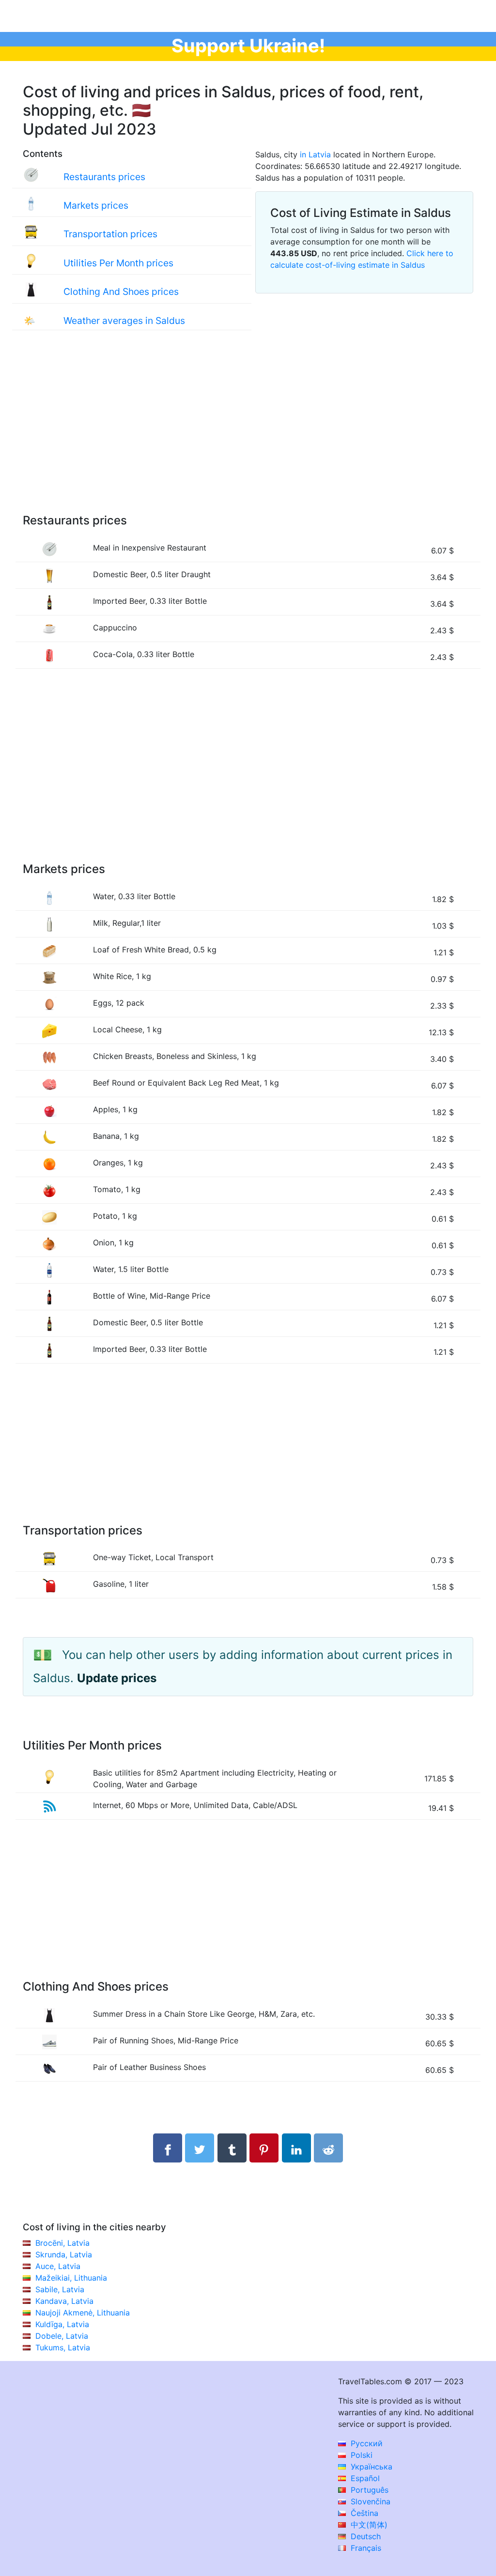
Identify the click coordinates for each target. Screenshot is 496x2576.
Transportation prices (110, 234)
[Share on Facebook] (168, 2148)
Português (368, 2490)
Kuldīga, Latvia (62, 2324)
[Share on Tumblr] (232, 2148)
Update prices (117, 1678)
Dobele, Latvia (62, 2336)
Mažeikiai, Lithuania (71, 2278)
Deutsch (364, 2536)
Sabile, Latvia (60, 2289)
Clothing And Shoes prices (121, 291)
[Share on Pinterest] (264, 2148)
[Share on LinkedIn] (296, 2148)
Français (365, 2548)
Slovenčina (369, 2501)
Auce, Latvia (58, 2266)
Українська (370, 2467)
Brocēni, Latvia (62, 2243)
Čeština (363, 2513)
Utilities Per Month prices (118, 263)
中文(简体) (368, 2525)
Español (364, 2478)
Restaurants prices (104, 177)
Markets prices (96, 205)
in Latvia (315, 154)
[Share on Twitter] (200, 2148)
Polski (360, 2455)
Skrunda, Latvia (64, 2254)
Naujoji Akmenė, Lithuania (83, 2313)
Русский (365, 2443)
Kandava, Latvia (64, 2301)
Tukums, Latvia (63, 2347)
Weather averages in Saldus (124, 321)
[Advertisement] (248, 432)
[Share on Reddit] (328, 2148)
